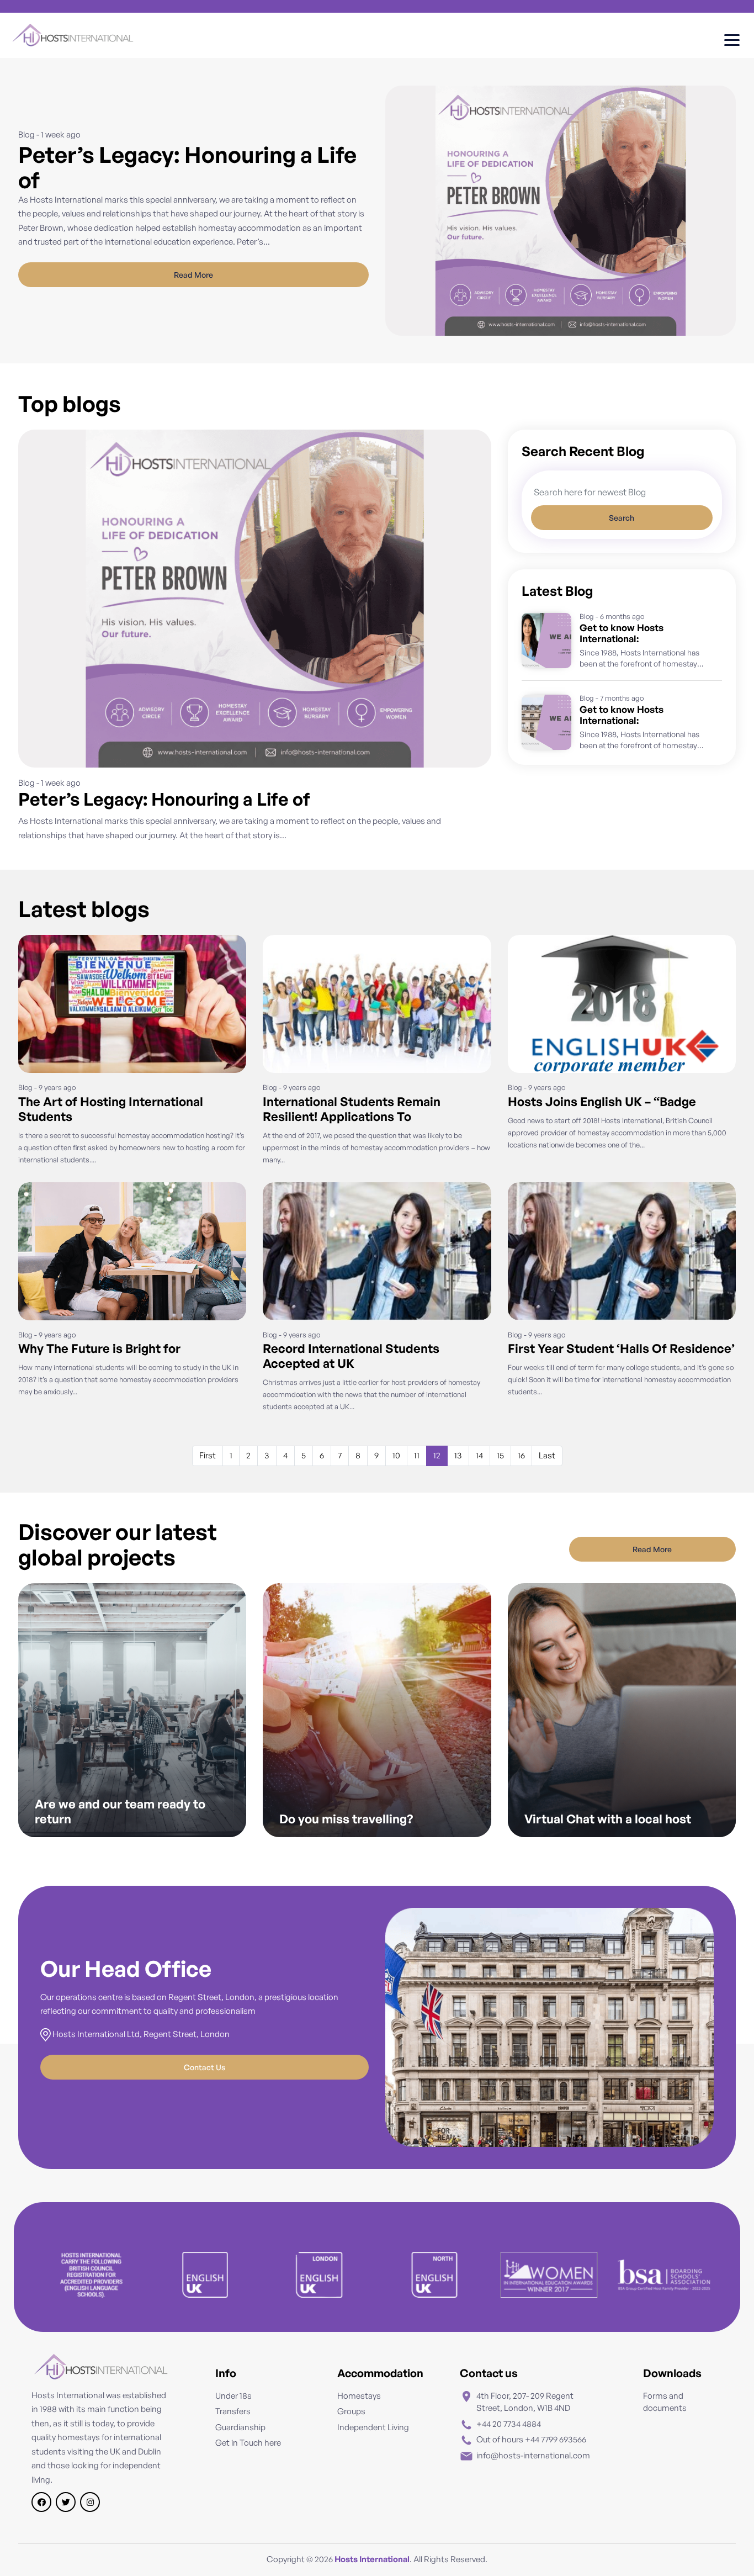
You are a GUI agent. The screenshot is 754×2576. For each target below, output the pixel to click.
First (208, 1455)
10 (396, 1455)
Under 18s (233, 2396)
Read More (193, 275)
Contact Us (205, 2067)
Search (622, 518)
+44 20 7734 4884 (509, 2424)
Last (547, 1455)
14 (479, 1455)
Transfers (233, 2411)
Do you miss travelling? (346, 1819)
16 (521, 1455)
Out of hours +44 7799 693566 (531, 2439)
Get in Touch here (248, 2443)
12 (437, 1455)
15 (500, 1455)
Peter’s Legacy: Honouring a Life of (164, 799)
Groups (351, 2411)
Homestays (359, 2396)
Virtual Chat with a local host (608, 1819)
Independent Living (373, 2427)
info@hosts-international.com (533, 2455)
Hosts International (372, 2559)
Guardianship (240, 2427)
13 (458, 1455)
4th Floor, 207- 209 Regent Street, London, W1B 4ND (525, 2402)
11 (417, 1455)
